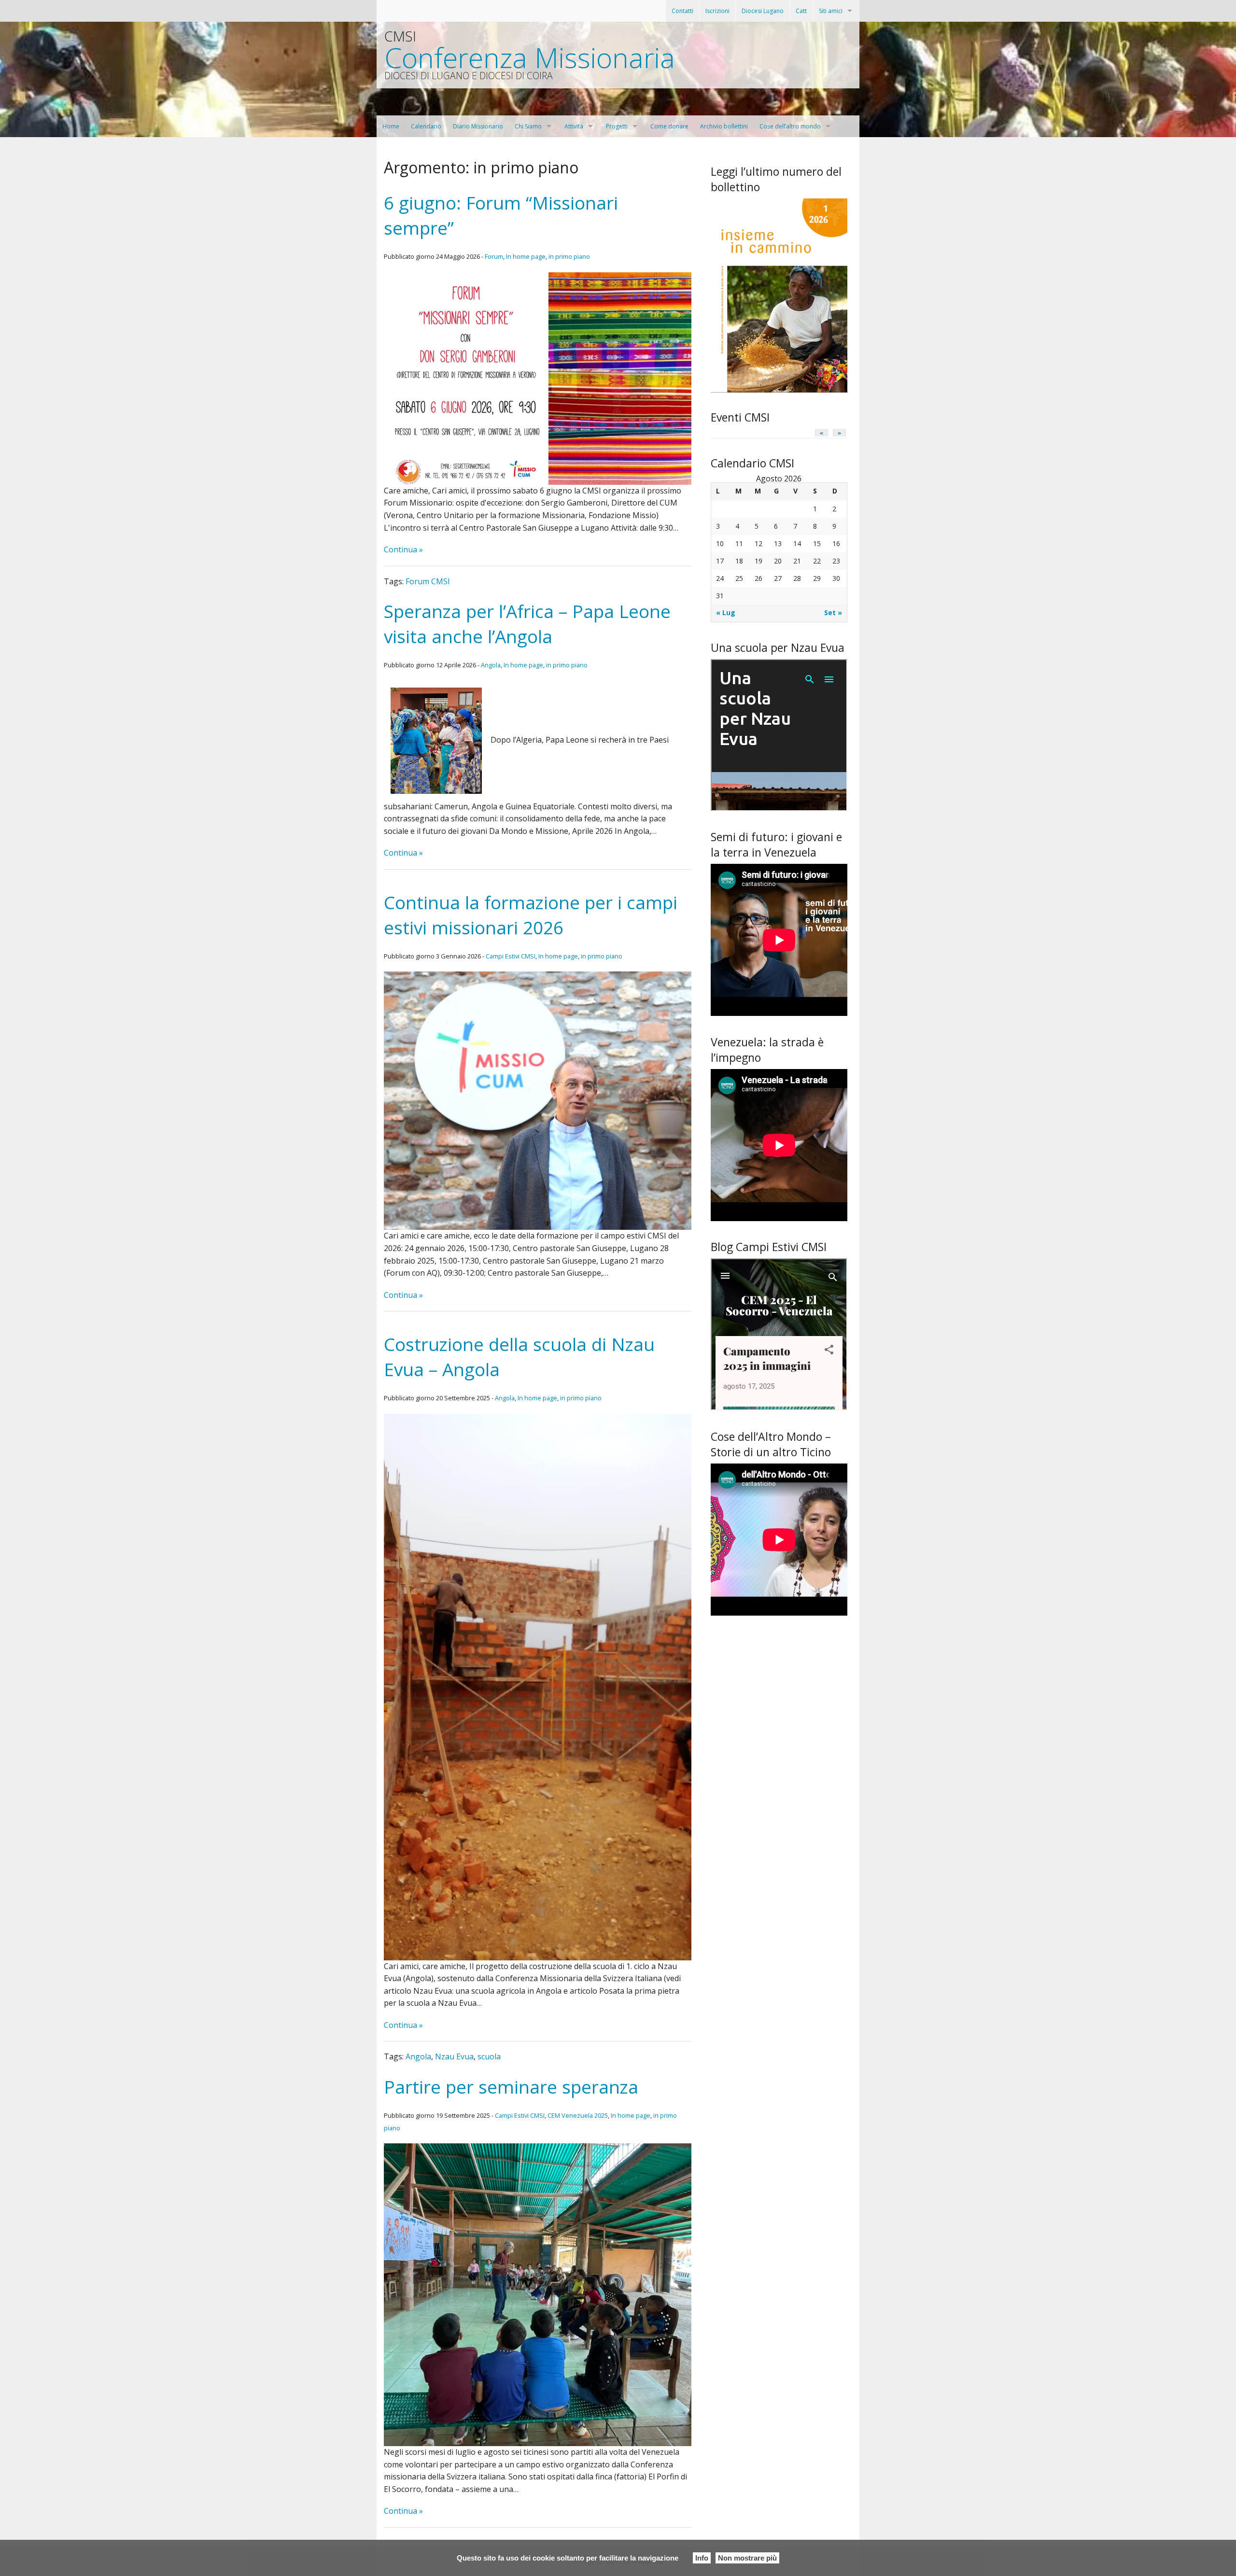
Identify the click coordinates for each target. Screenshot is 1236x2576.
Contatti (682, 11)
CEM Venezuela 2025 (578, 2115)
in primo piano (569, 256)
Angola (491, 665)
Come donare (669, 126)
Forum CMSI (428, 581)
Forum (494, 256)
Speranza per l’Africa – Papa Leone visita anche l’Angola (527, 624)
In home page (526, 256)
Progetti (617, 126)
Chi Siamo (528, 126)
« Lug (726, 612)
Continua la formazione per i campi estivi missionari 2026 (531, 915)
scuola (489, 2056)
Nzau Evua (454, 2056)
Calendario (426, 126)
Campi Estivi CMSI (511, 956)
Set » (833, 612)
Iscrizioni (717, 11)
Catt (801, 11)
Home (391, 126)
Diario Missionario (478, 126)
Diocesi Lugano (763, 11)
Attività (574, 126)
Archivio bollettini (724, 126)
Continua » (403, 549)
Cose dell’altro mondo (790, 126)
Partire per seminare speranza (511, 2087)
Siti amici (831, 11)
